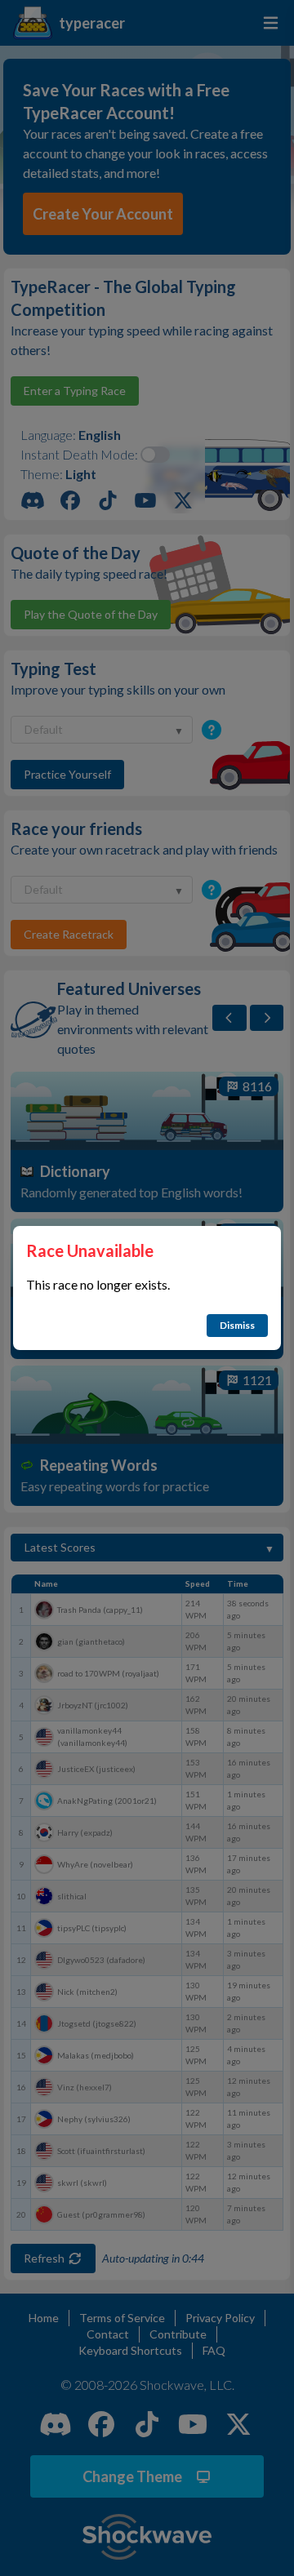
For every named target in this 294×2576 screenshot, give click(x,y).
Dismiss (237, 1325)
